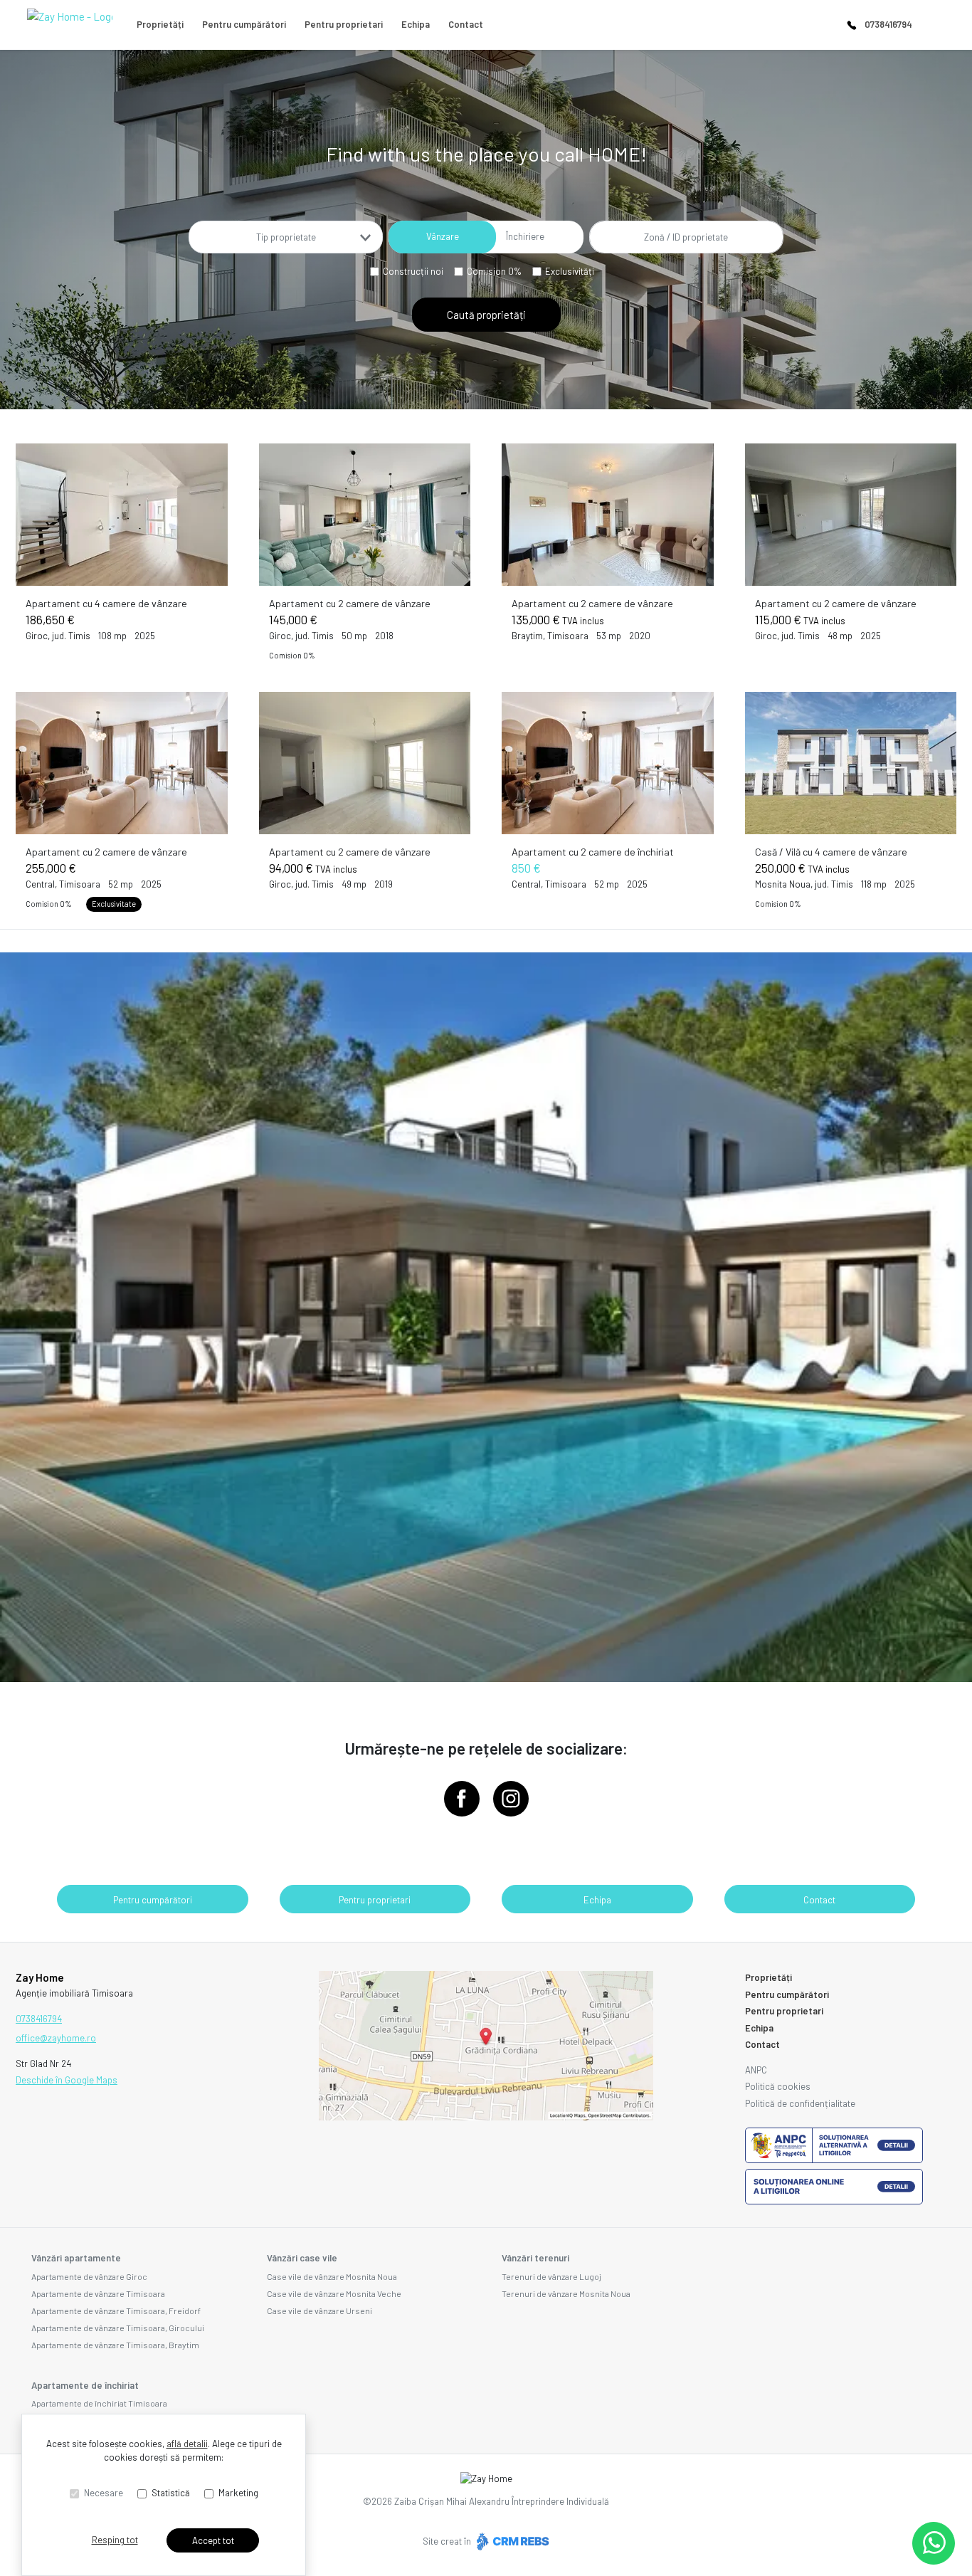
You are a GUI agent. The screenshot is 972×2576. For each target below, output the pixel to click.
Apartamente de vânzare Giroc (89, 2276)
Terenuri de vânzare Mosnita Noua (566, 2293)
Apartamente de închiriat (85, 2385)
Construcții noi (413, 271)
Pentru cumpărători (244, 24)
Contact (466, 24)
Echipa (416, 24)
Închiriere (525, 236)
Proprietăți (160, 24)
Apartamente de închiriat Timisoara (99, 2403)
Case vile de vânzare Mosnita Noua (332, 2276)
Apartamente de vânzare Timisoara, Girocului (118, 2328)
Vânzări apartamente (76, 2258)
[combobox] (286, 237)
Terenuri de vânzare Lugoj (551, 2276)
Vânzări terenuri (535, 2258)
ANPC (756, 2070)
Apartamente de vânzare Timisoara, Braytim (115, 2345)
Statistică (171, 2493)
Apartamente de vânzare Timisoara (98, 2293)
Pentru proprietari (344, 24)
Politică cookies (778, 2086)
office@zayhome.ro (56, 2038)
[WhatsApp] (934, 2543)
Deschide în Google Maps (67, 2080)
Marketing (238, 2493)
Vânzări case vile (302, 2258)
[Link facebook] (462, 1799)
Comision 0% (494, 271)
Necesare (104, 2493)
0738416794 (888, 24)
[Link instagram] (511, 1799)
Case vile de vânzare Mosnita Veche (334, 2293)
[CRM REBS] (511, 2541)
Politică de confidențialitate (800, 2103)
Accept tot (213, 2540)
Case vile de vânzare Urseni (319, 2310)
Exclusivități (570, 271)
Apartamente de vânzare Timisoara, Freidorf (116, 2310)
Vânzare (443, 236)
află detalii (187, 2444)
